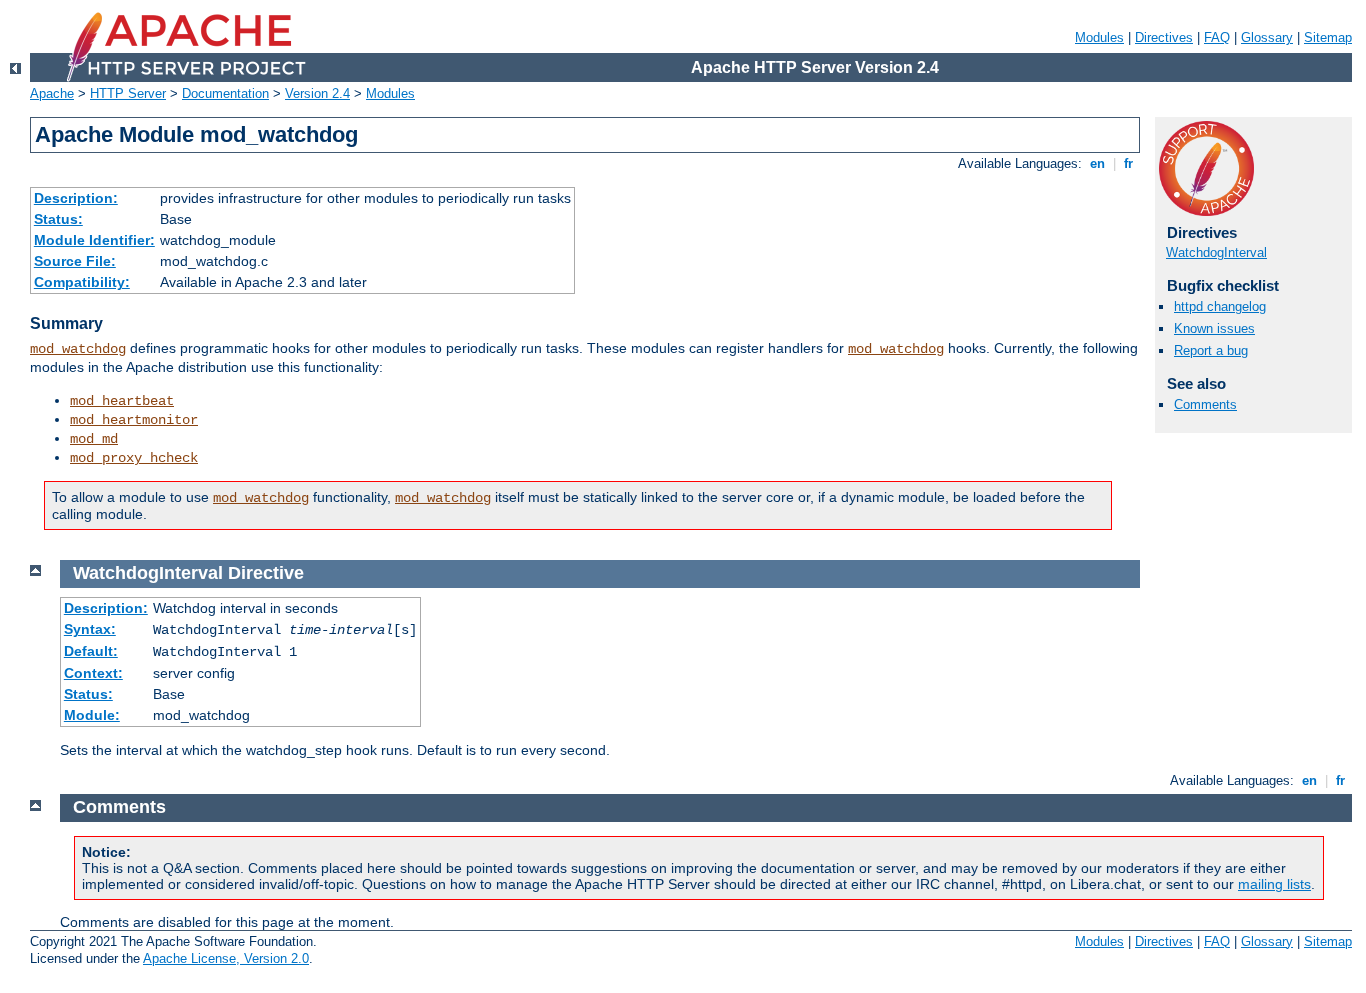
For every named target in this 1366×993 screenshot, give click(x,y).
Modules (1099, 37)
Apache (52, 93)
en (1097, 163)
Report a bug (1211, 350)
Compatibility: (82, 282)
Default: (91, 651)
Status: (58, 219)
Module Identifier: (94, 240)
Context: (93, 673)
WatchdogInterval (1216, 252)
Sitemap (1328, 37)
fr (1128, 163)
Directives (1164, 37)
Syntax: (90, 629)
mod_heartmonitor (134, 420)
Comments (1205, 404)
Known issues (1214, 328)
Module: (92, 715)
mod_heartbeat (122, 401)
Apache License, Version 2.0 (226, 958)
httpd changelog (1220, 306)
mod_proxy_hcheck (134, 458)
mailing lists (1274, 884)
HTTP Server (128, 93)
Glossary (1267, 37)
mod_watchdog (78, 349)
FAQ (1217, 37)
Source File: (75, 261)
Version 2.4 (317, 93)
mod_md (94, 439)
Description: (76, 198)
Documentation (225, 93)
